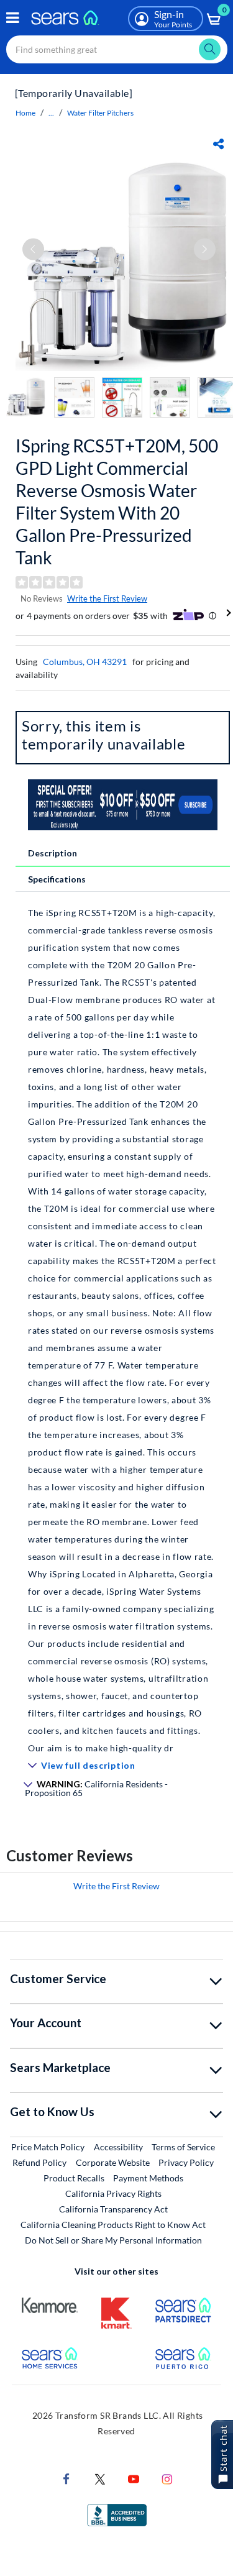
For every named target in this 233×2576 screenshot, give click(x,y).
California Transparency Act (113, 2209)
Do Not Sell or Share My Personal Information (113, 2240)
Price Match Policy (48, 2147)
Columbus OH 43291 (85, 662)
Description (53, 853)
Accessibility (118, 2147)
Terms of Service (183, 2147)
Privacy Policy (186, 2162)
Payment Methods (148, 2178)
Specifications (57, 879)
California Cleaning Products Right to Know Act (113, 2225)
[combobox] (117, 49)
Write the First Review (107, 598)
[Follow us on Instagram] (167, 2477)
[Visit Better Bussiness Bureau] (117, 2514)
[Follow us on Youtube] (134, 2477)
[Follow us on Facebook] (66, 2477)
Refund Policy (39, 2162)
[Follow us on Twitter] (100, 2477)
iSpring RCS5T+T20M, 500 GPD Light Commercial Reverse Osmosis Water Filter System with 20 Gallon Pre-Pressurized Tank (117, 502)
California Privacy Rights (113, 2193)
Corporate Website (113, 2162)
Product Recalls (74, 2178)
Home (25, 113)
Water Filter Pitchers (100, 113)
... (51, 113)
